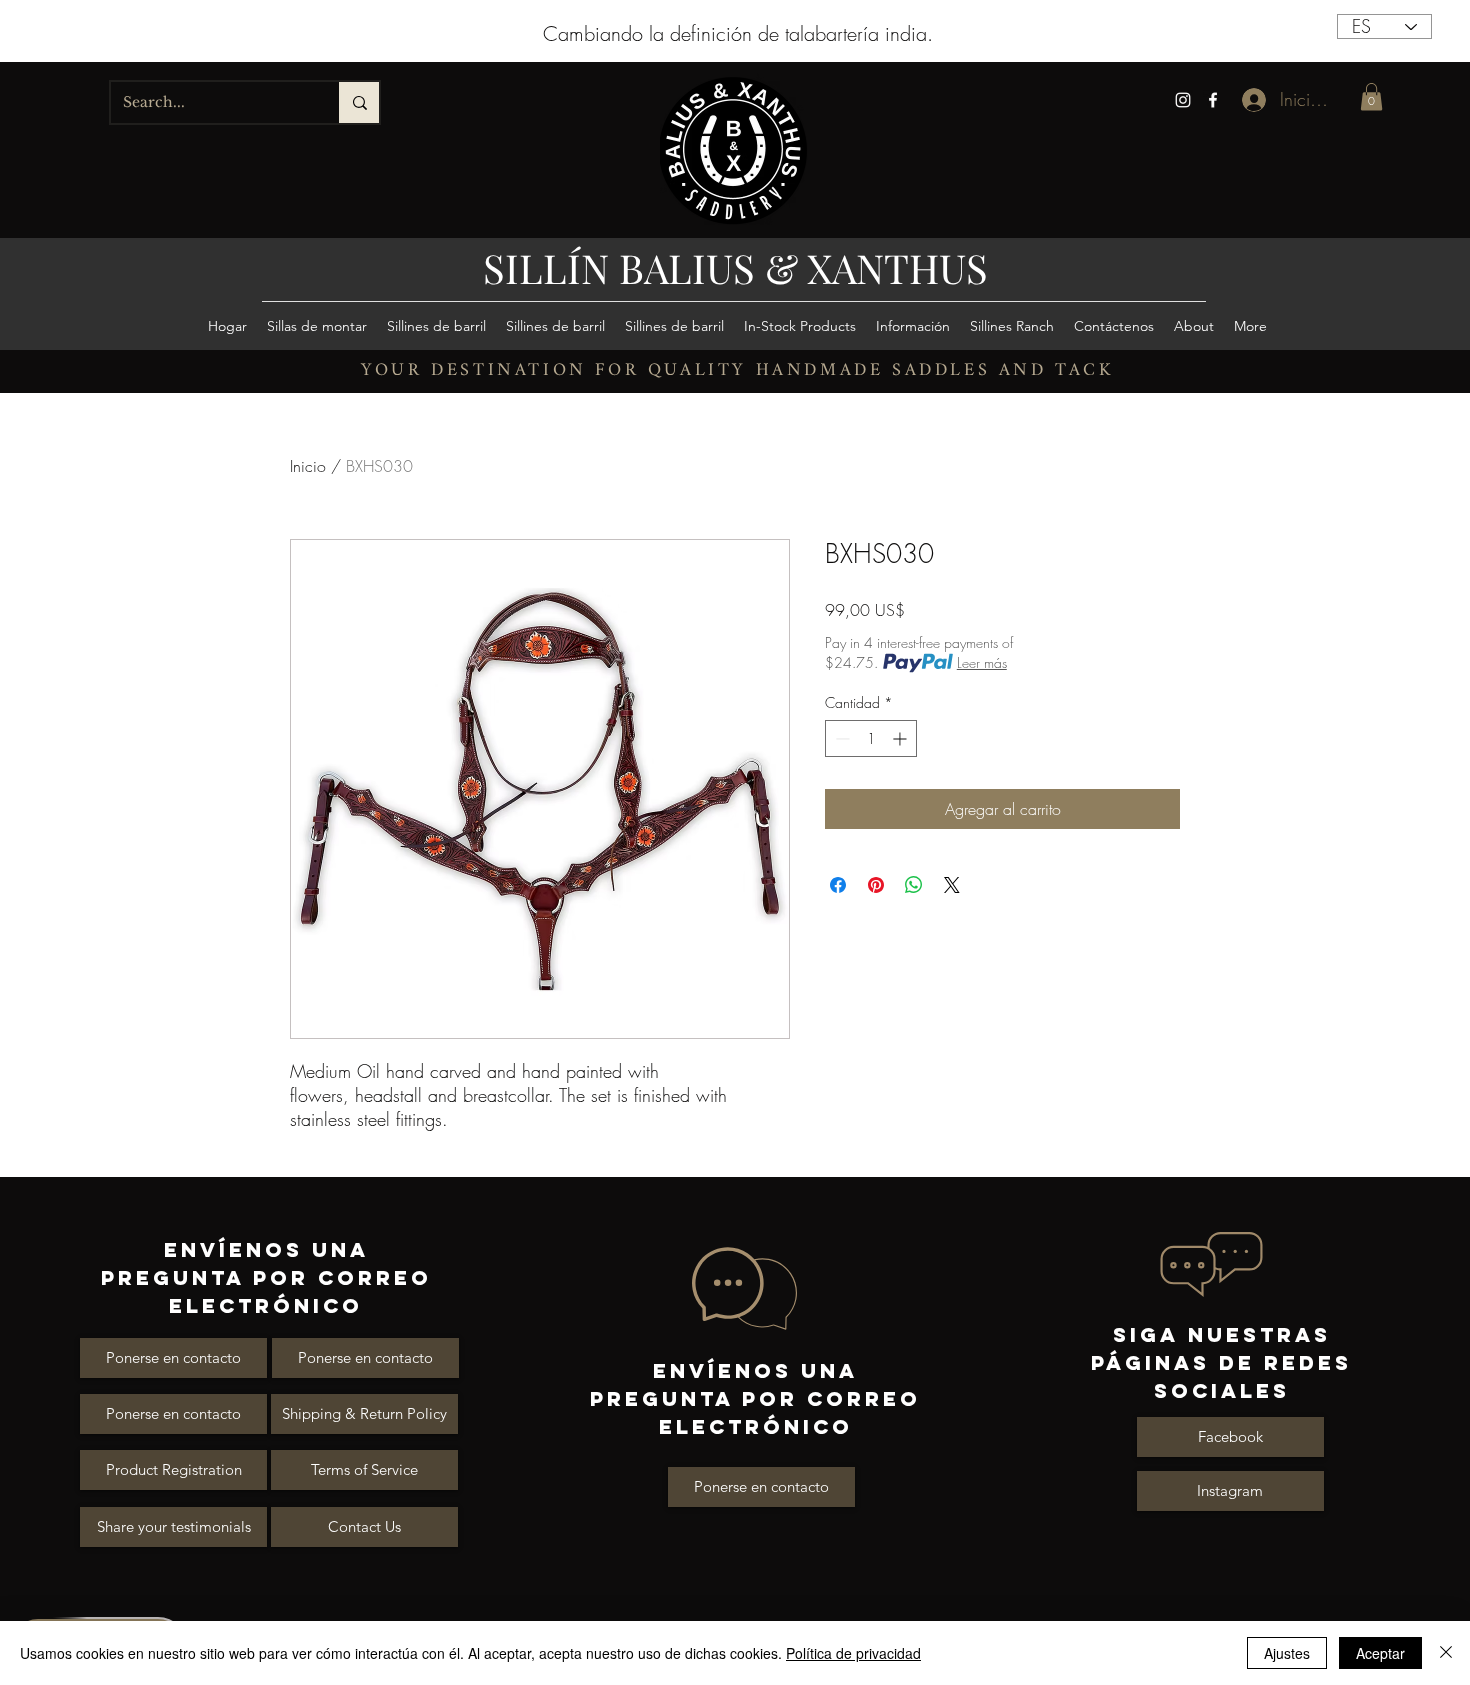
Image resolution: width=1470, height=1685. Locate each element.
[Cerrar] (1446, 1653)
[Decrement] (840, 738)
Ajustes (1287, 1653)
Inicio (308, 466)
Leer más (982, 662)
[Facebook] (1213, 100)
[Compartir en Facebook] (838, 885)
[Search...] (359, 102)
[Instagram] (1183, 100)
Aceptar (1380, 1653)
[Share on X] (952, 885)
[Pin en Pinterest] (876, 885)
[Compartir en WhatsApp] (914, 885)
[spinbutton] (871, 738)
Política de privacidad (853, 1653)
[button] (1371, 96)
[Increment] (901, 738)
